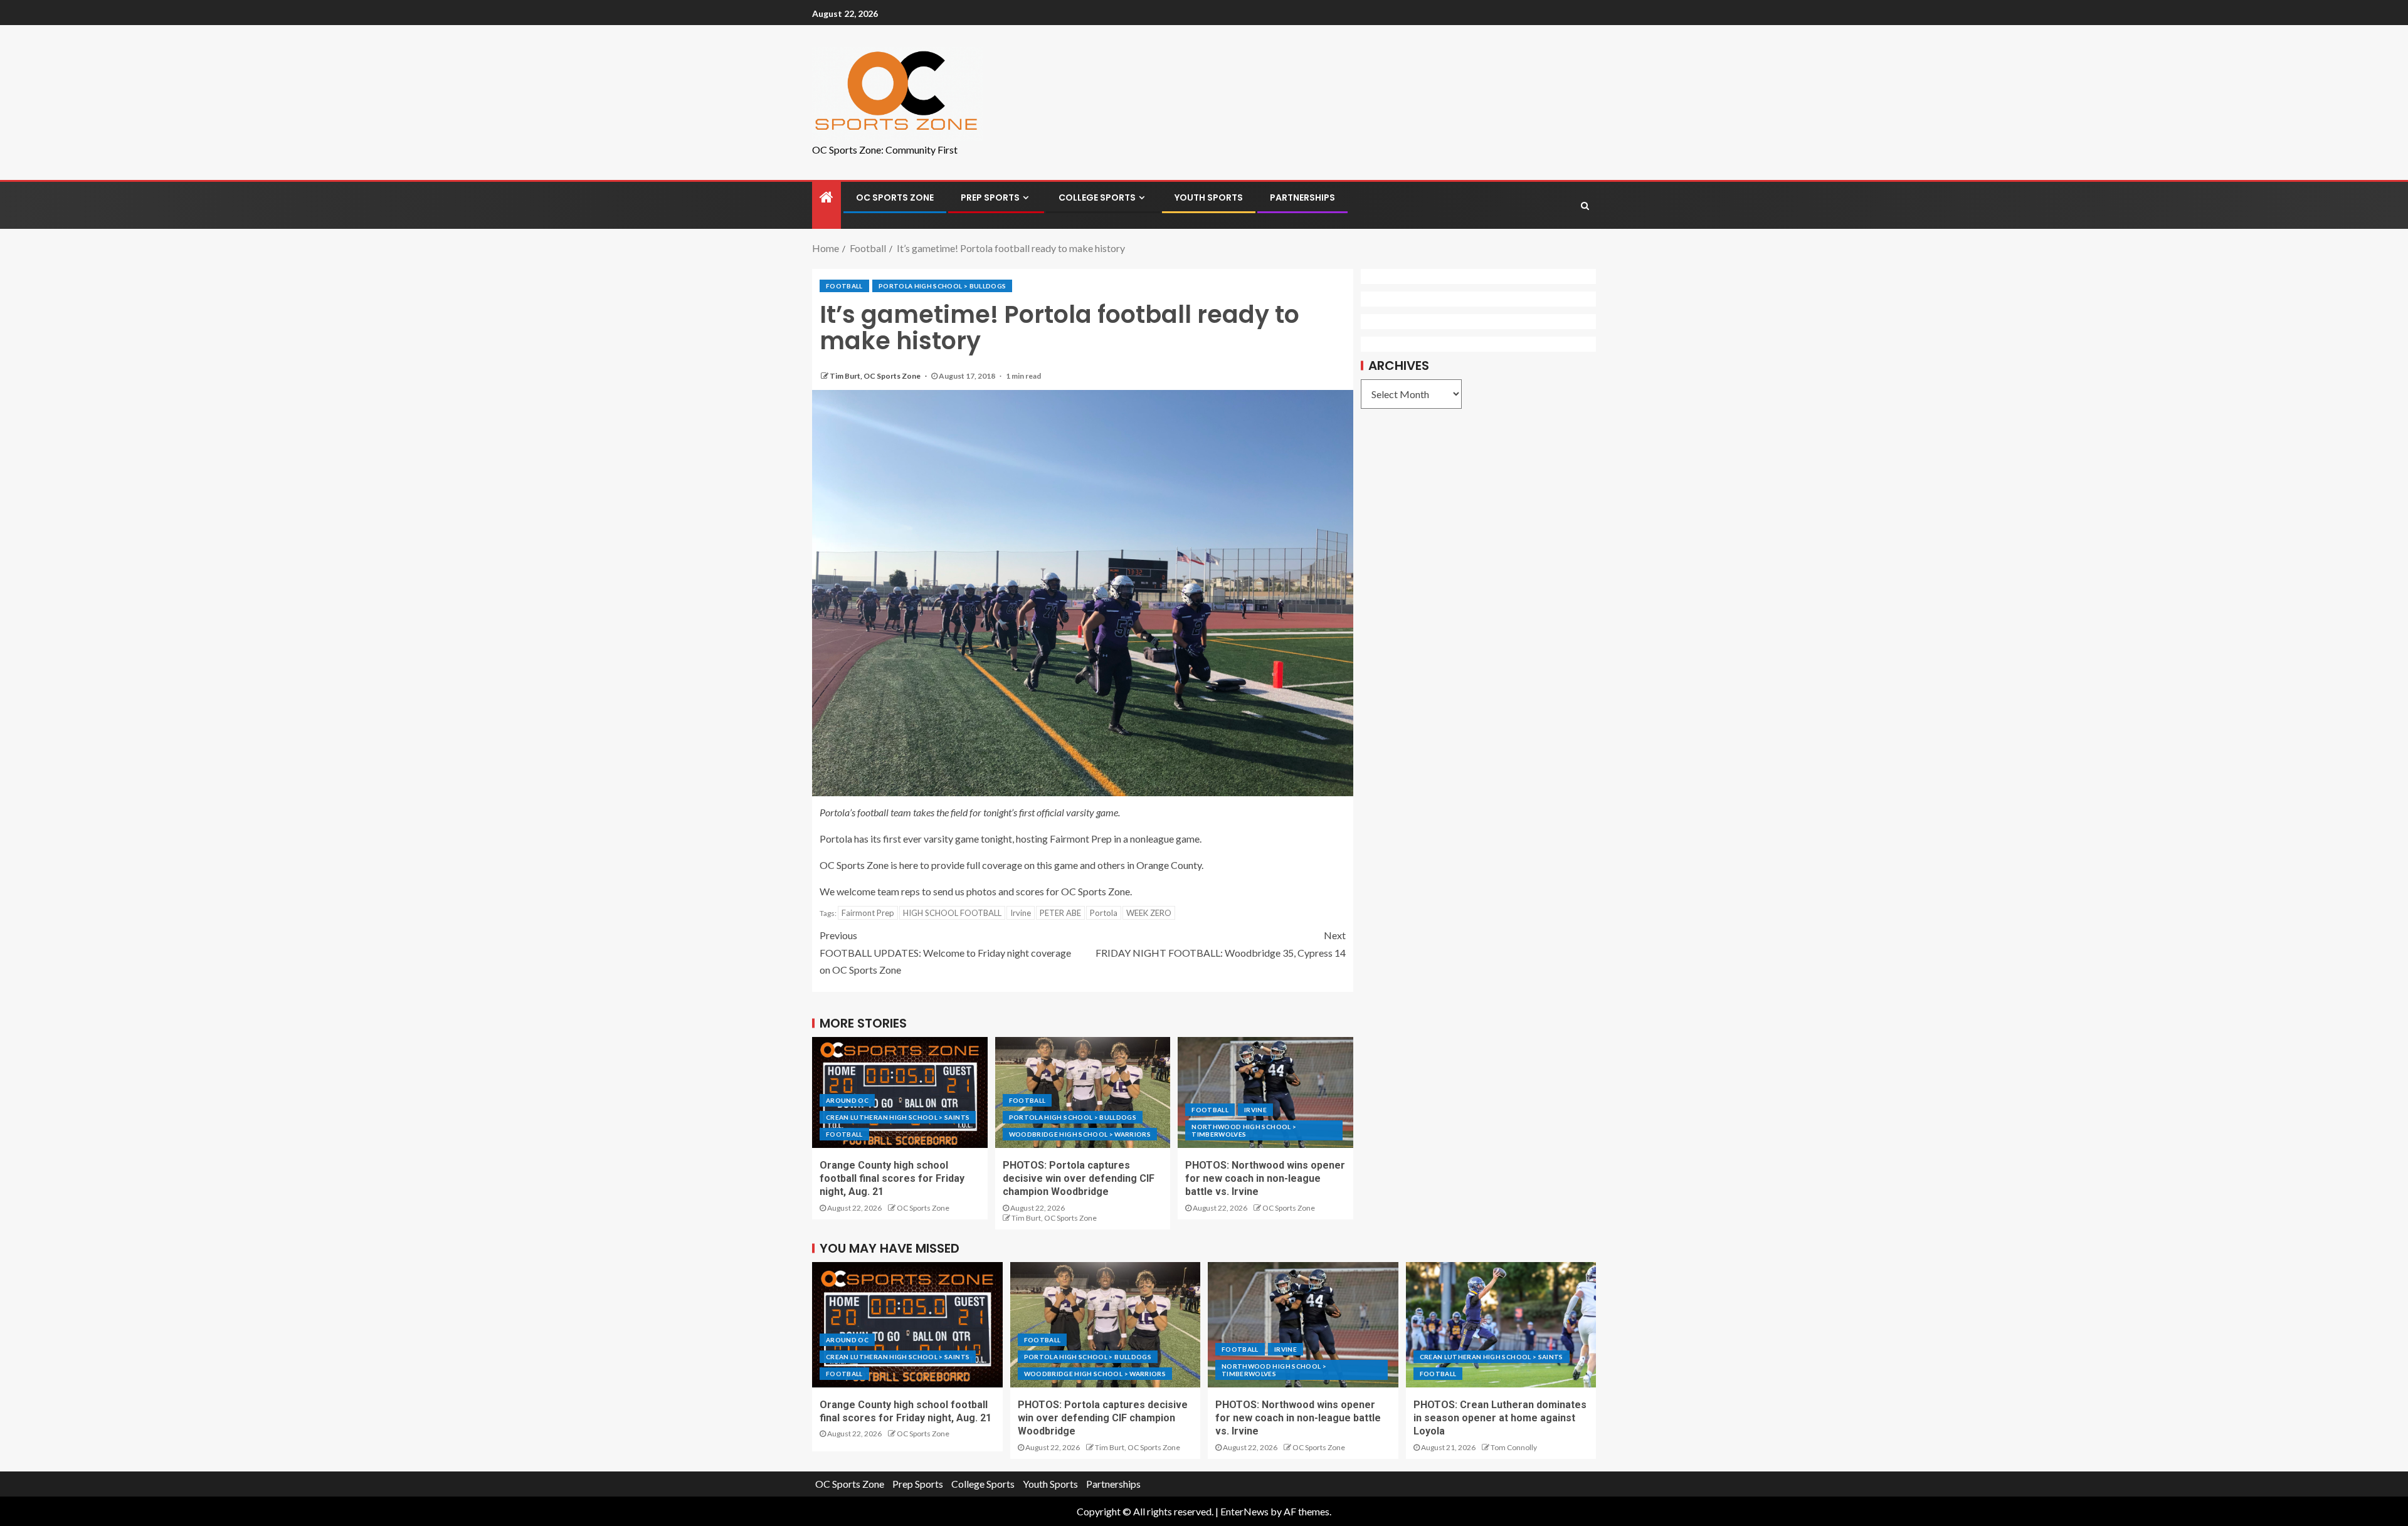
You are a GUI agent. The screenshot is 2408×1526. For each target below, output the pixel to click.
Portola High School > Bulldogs (943, 286)
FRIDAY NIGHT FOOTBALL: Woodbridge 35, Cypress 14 (1221, 944)
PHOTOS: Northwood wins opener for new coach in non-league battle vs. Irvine (1265, 1179)
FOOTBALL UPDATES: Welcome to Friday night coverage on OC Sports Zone (945, 952)
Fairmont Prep (868, 913)
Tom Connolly (1514, 1447)
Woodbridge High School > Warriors (1080, 1134)
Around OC (847, 1100)
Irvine (1021, 913)
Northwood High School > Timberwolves (1244, 1130)
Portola (1104, 913)
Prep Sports (990, 197)
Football (844, 286)
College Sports (1097, 197)
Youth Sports (1209, 197)
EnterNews (1244, 1511)
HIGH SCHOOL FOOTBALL (952, 913)
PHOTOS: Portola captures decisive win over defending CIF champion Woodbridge (1079, 1179)
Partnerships (1302, 197)
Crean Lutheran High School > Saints (898, 1117)
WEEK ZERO (1149, 913)
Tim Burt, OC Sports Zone (876, 376)
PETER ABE (1060, 913)
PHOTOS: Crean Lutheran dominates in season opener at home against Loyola (1500, 1418)
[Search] (1585, 206)
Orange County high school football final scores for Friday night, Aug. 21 (892, 1179)
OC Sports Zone (895, 197)
